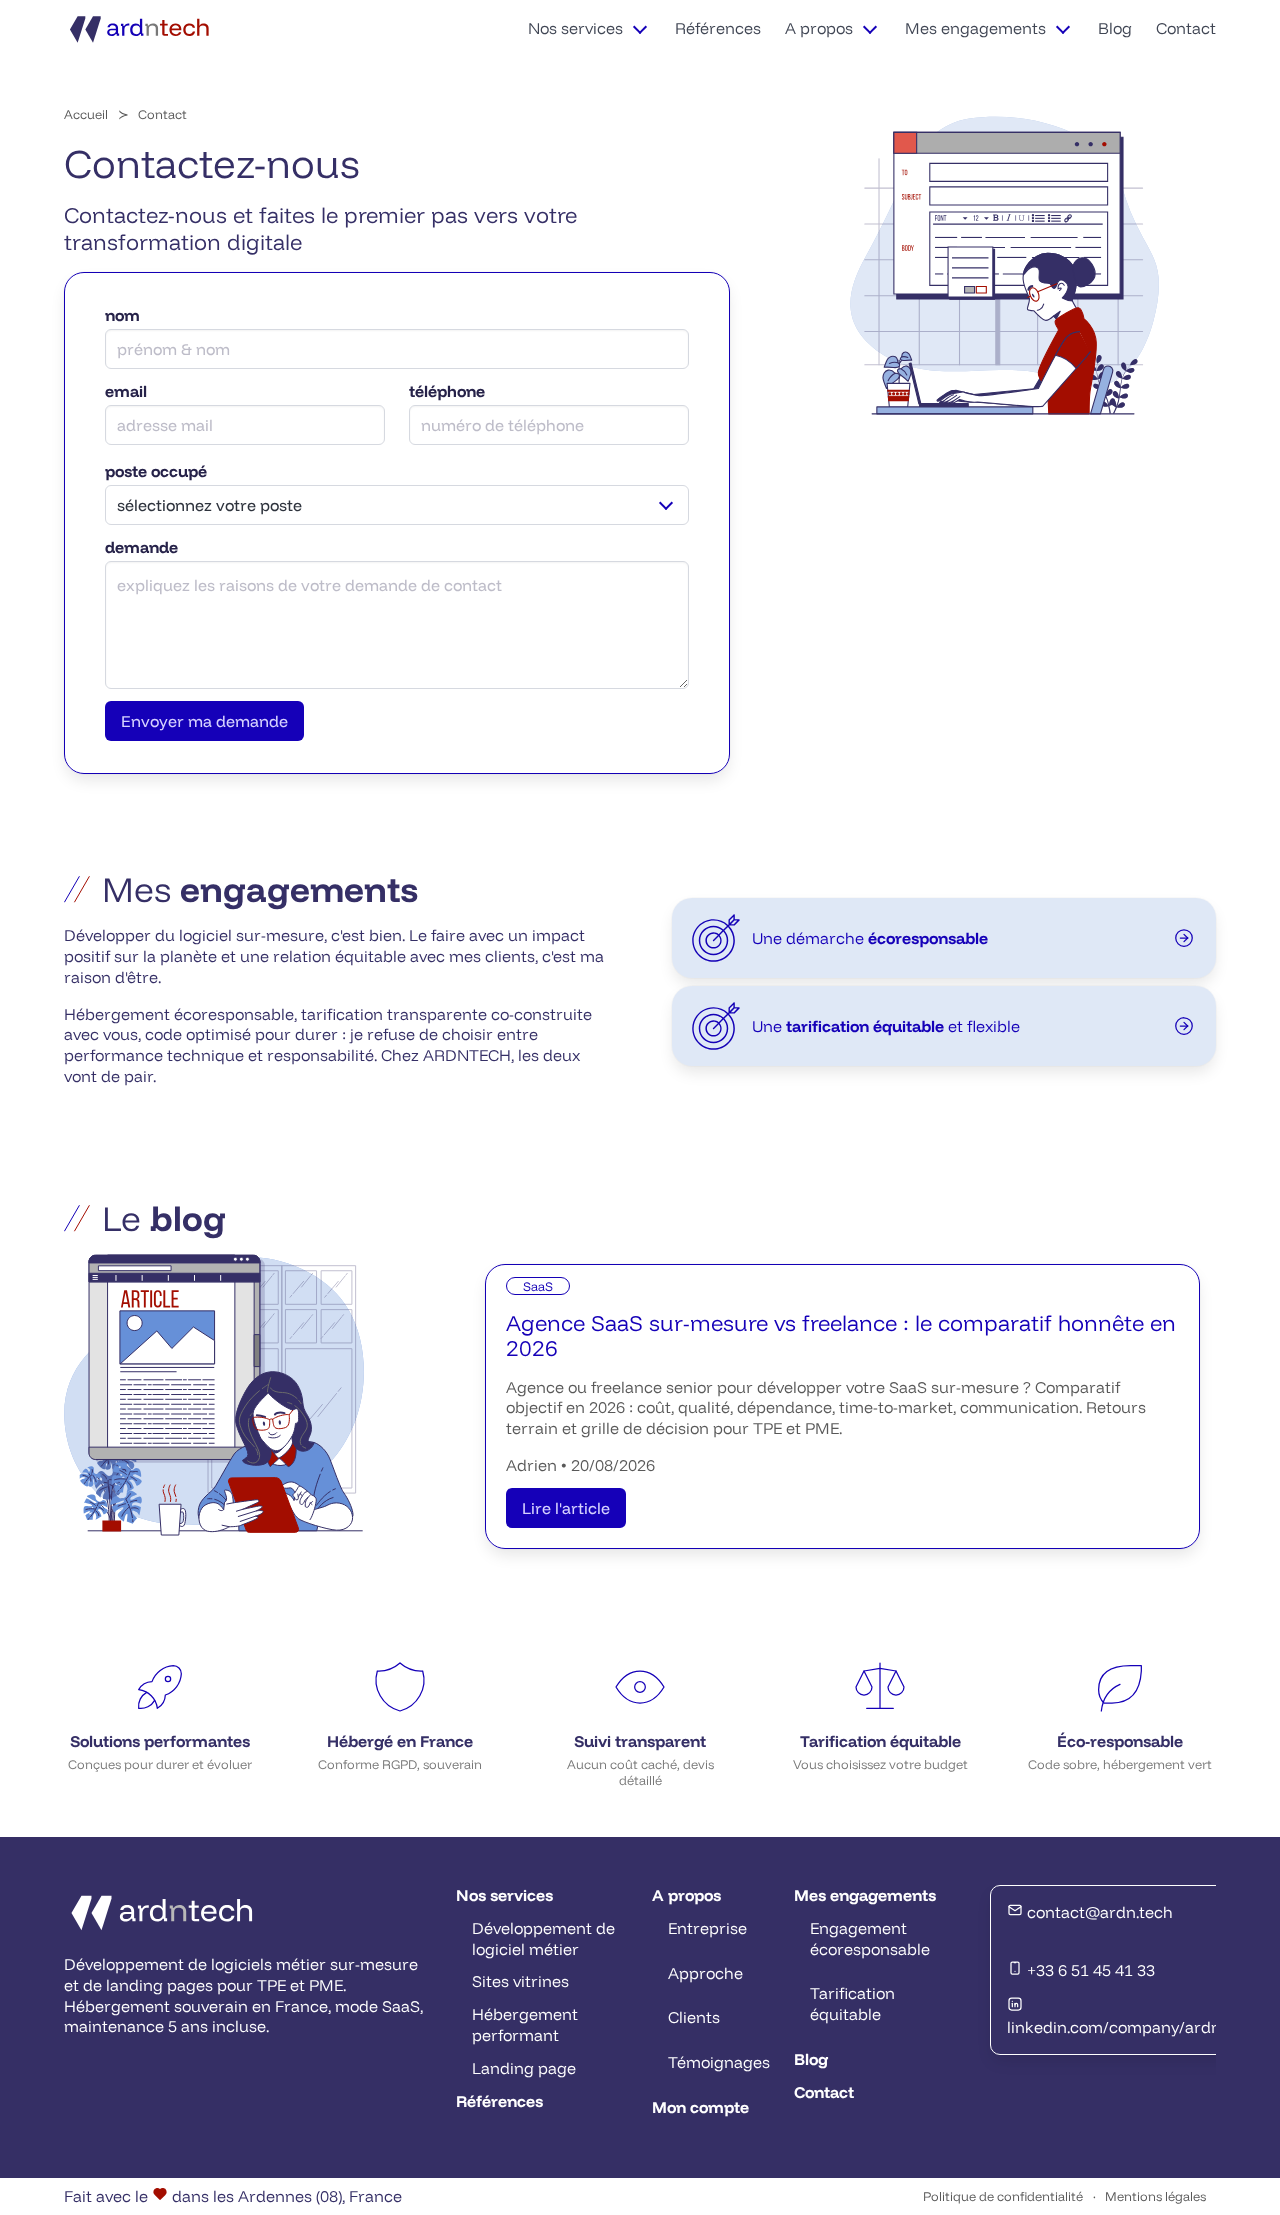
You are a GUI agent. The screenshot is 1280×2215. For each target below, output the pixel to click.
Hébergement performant (525, 2024)
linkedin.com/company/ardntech (1131, 2027)
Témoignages (719, 2062)
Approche (705, 1973)
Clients (694, 2017)
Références (718, 28)
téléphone (447, 391)
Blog (1115, 28)
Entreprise (707, 1928)
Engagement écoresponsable (870, 1938)
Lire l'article (566, 1508)
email (126, 391)
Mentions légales (1155, 2196)
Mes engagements (975, 28)
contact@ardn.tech (1098, 1912)
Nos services (575, 28)
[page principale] (141, 28)
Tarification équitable (852, 2003)
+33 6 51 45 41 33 (1089, 1970)
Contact (1186, 28)
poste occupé (156, 471)
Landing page (524, 2068)
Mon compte (700, 2107)
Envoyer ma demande (204, 721)
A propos (819, 28)
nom (122, 315)
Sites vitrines (520, 1981)
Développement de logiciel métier (543, 1938)
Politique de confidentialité (1003, 2196)
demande (141, 547)
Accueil (86, 114)
